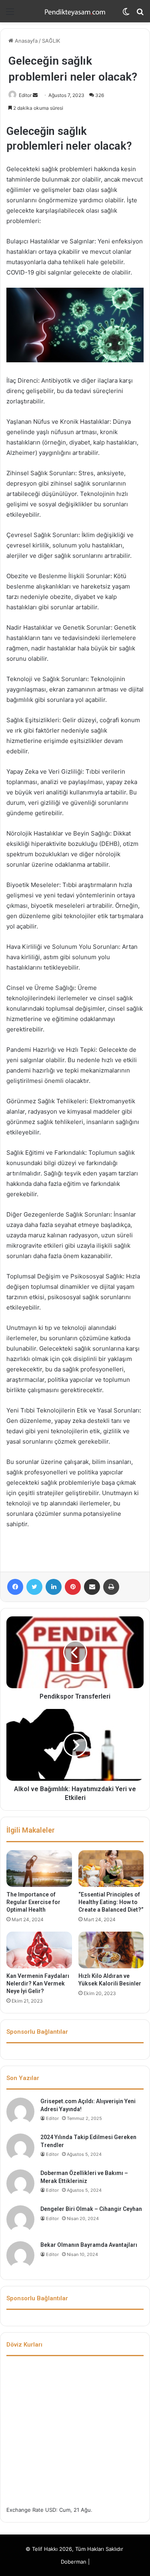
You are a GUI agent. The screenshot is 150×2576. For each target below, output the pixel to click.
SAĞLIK (51, 41)
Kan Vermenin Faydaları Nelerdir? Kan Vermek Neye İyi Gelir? (38, 1983)
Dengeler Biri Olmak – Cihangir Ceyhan (91, 2209)
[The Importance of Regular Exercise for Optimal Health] (39, 1869)
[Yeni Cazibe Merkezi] (75, 11)
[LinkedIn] (54, 1587)
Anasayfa (25, 41)
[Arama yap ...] (140, 14)
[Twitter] (34, 1587)
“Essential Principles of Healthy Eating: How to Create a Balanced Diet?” (111, 1902)
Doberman (74, 2562)
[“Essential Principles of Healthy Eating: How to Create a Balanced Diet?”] (111, 1869)
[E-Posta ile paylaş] (92, 1587)
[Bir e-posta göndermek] (35, 95)
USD (51, 2510)
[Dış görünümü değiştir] (126, 14)
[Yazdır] (111, 1587)
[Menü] (10, 14)
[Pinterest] (73, 1587)
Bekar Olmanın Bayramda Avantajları (89, 2245)
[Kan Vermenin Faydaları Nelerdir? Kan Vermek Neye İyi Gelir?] (39, 1950)
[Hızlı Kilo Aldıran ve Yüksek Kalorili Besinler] (111, 1950)
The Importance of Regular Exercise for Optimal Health (33, 1902)
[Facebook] (15, 1587)
